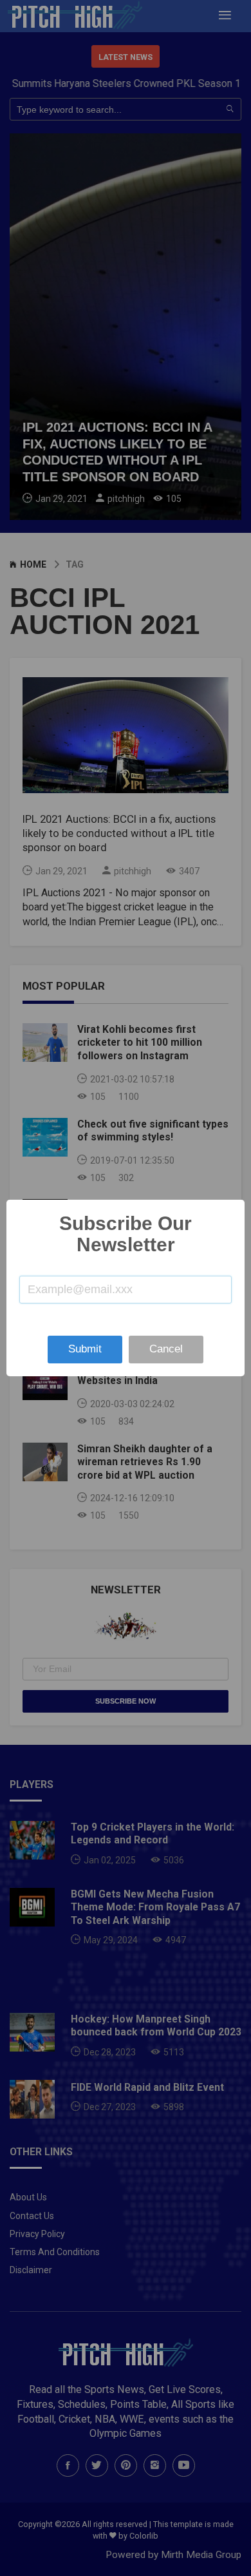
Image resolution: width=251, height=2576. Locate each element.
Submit (85, 1349)
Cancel (166, 1349)
